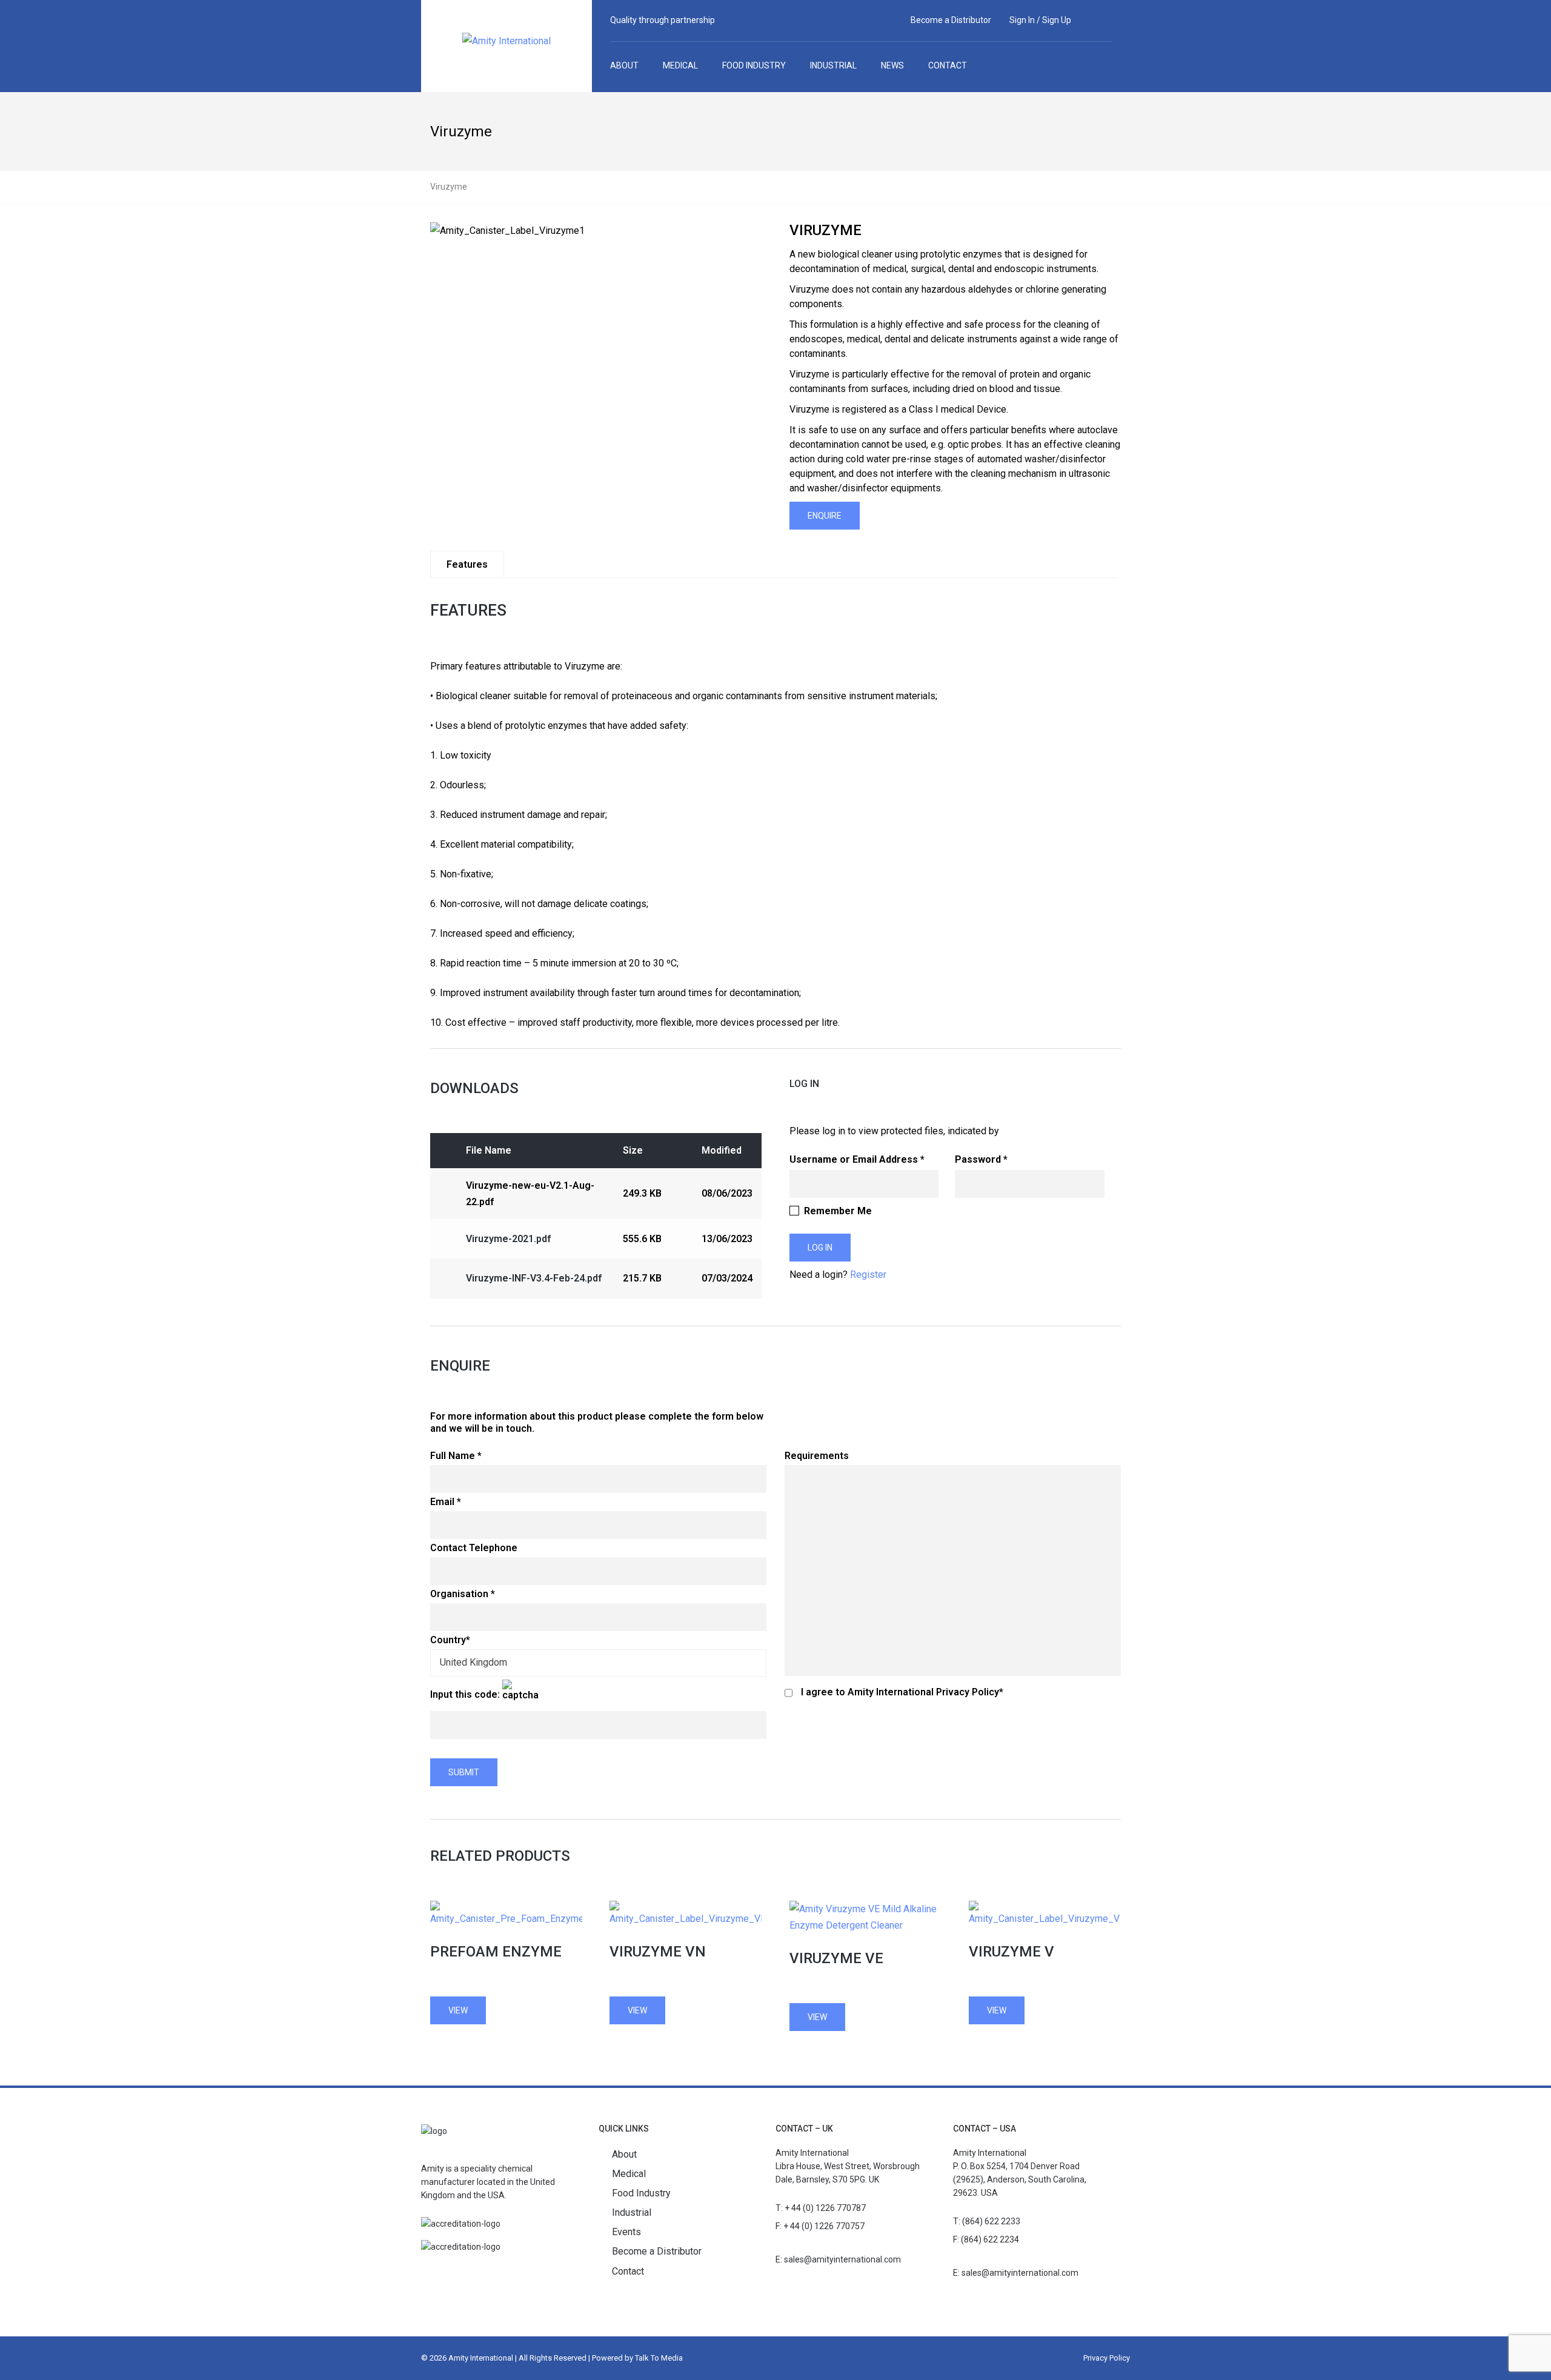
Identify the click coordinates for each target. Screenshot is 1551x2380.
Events (626, 2232)
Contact (628, 2271)
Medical (629, 2174)
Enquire (825, 516)
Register (868, 1275)
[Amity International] (506, 45)
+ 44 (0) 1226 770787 (825, 2208)
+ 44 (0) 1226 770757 (824, 2226)
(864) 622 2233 (991, 2221)
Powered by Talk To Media (637, 2358)
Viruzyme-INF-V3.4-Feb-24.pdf (534, 1278)
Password (978, 1159)
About (624, 2154)
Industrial (632, 2212)
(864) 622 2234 (990, 2239)
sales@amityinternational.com (842, 2259)
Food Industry (641, 2193)
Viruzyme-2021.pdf (508, 1239)
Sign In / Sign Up (1040, 20)
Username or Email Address (854, 1159)
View (458, 2010)
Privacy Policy (1107, 2358)
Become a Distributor (951, 20)
